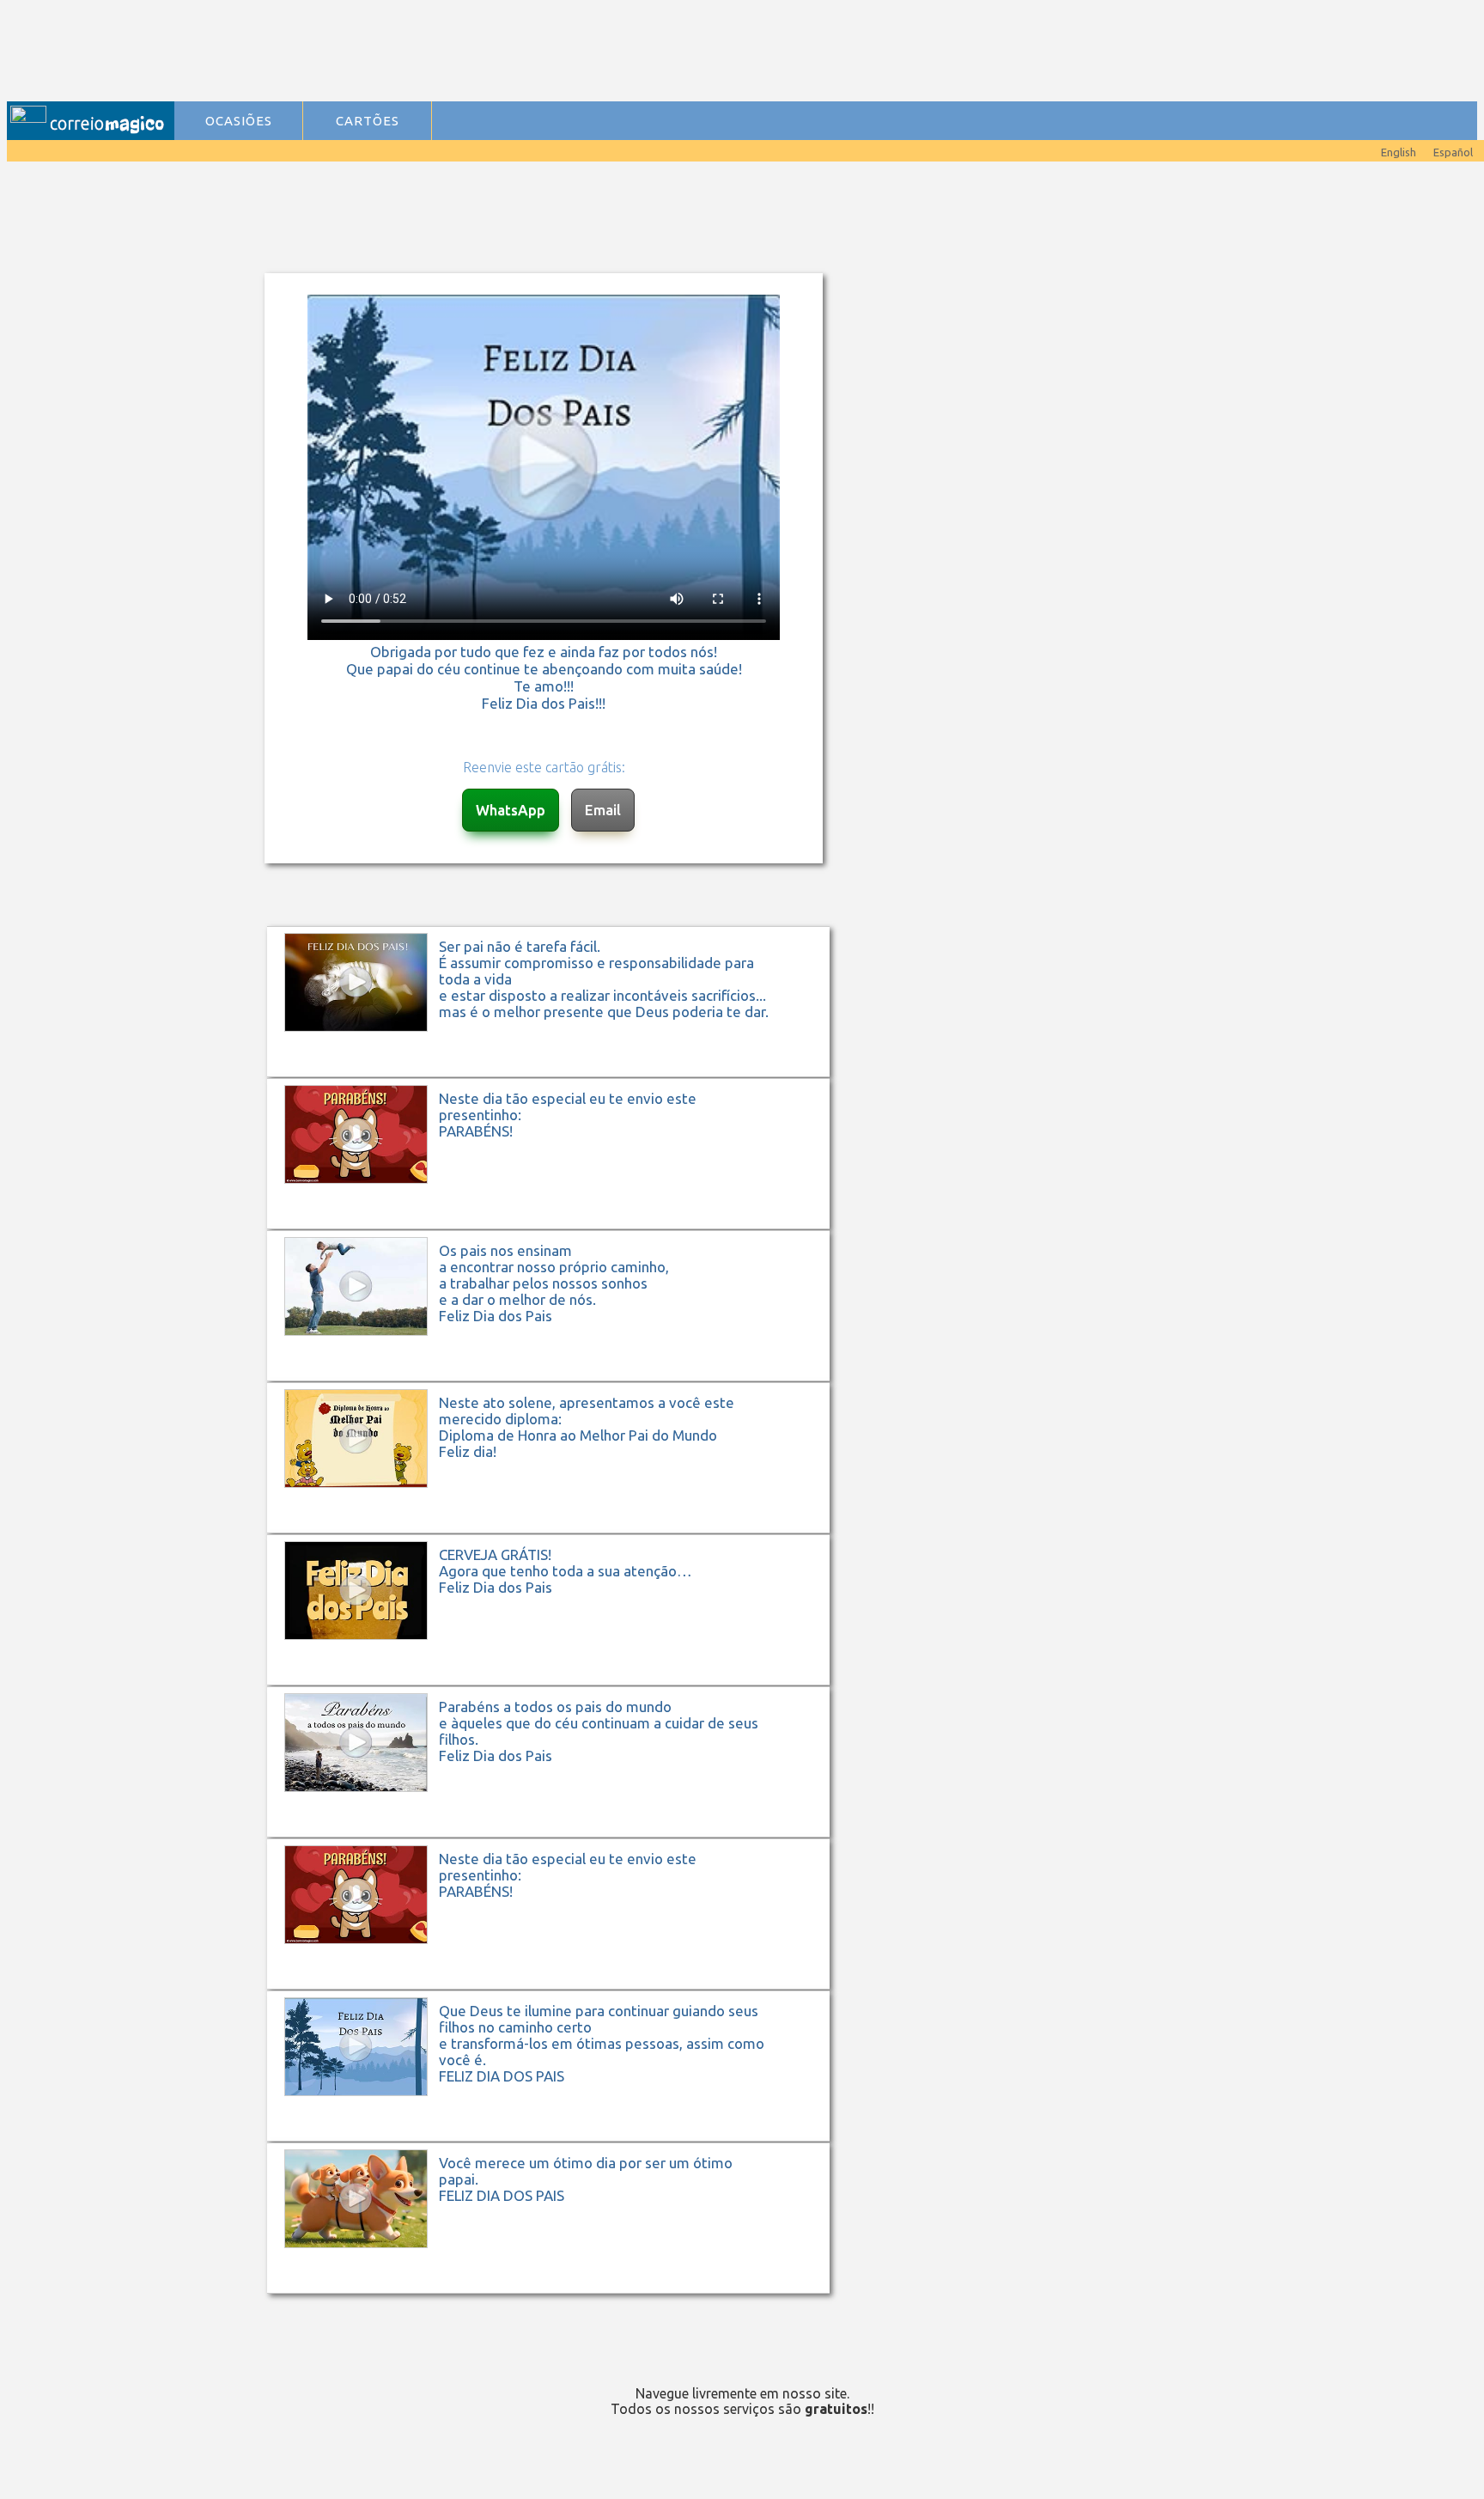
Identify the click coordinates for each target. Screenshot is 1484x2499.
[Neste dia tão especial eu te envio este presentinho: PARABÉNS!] (557, 1227)
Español (1453, 152)
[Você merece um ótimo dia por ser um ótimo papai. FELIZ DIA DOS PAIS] (557, 2292)
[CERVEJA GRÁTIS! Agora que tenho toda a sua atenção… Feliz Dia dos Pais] (557, 1683)
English (1399, 152)
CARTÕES (368, 121)
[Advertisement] (525, 52)
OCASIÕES (239, 121)
